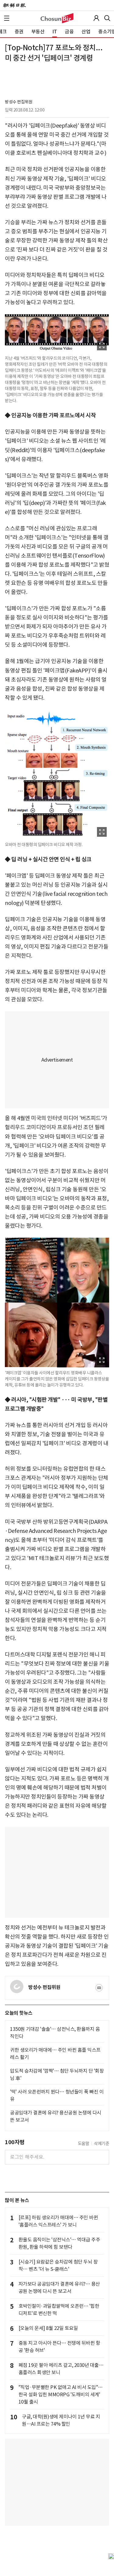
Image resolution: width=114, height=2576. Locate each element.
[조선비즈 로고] (57, 18)
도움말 (84, 2144)
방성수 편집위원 (19, 102)
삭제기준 (102, 2144)
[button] (7, 18)
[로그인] (96, 18)
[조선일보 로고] (14, 5)
